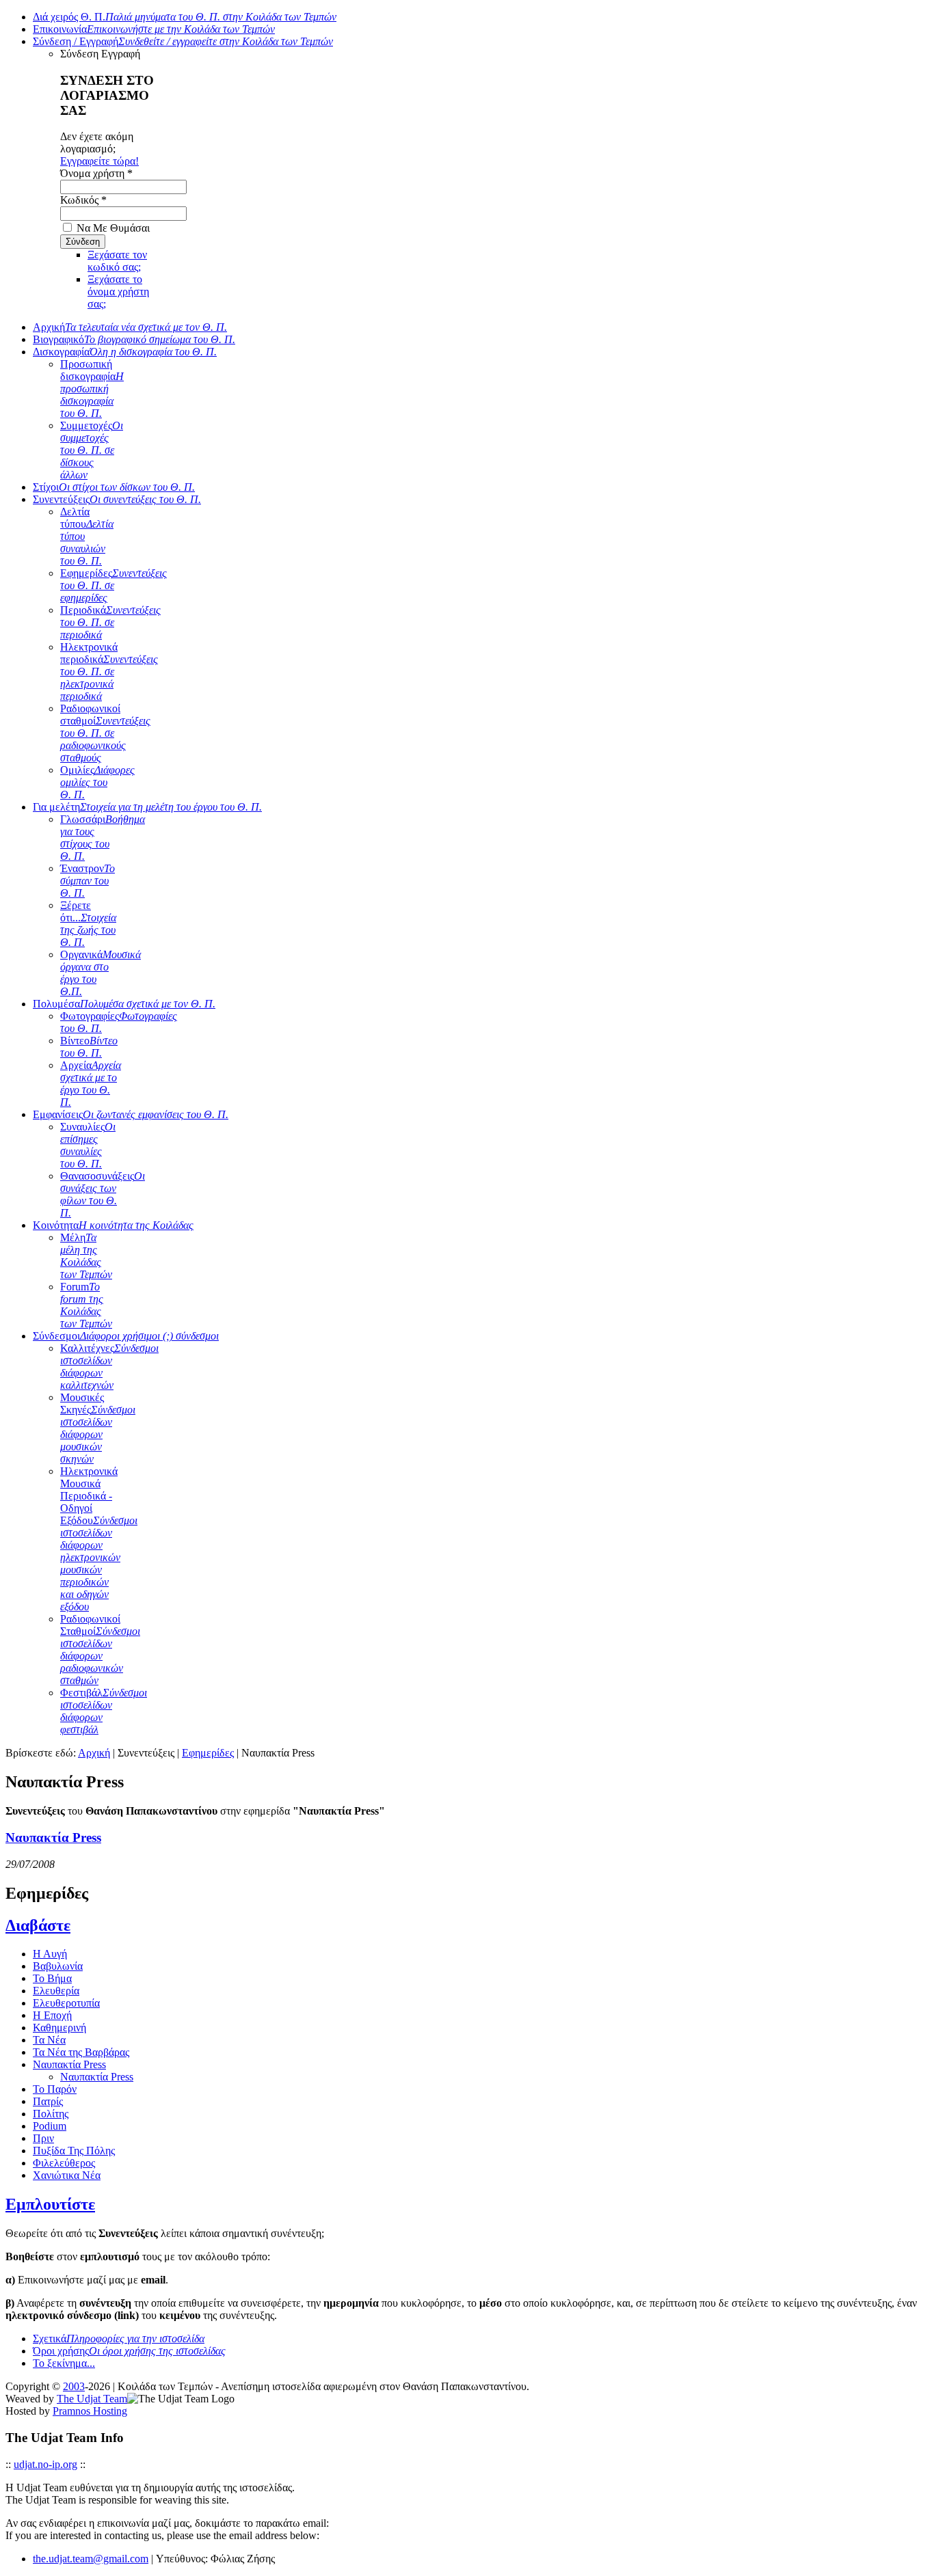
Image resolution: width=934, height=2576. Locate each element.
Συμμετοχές (92, 450)
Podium (50, 2126)
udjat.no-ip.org (45, 2464)
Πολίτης (51, 2114)
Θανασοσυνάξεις (103, 1194)
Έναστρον (88, 881)
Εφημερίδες (114, 585)
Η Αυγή (50, 1954)
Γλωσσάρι (103, 838)
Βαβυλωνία (58, 1966)
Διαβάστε (38, 1925)
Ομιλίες (97, 782)
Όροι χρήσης (129, 2351)
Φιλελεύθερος (64, 2163)
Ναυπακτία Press (53, 1838)
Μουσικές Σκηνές (98, 1428)
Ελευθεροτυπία (66, 2003)
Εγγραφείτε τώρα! (99, 161)
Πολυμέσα (124, 1004)
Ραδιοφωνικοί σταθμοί (105, 733)
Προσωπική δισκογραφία (92, 389)
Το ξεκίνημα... (64, 2363)
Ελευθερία (56, 1991)
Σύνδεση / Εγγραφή (183, 41)
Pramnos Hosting (90, 2411)
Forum (86, 1305)
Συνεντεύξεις (117, 499)
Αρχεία (91, 1084)
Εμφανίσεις (131, 1114)
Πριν (43, 2138)
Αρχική (130, 327)
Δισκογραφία (125, 352)
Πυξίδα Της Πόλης (74, 2151)
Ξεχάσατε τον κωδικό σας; (117, 261)
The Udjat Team (92, 2399)
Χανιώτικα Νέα (67, 2175)
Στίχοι (114, 487)
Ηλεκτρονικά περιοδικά (109, 672)
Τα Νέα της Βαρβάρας (81, 2052)
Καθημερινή (59, 2028)
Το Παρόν (55, 2089)
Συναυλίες (88, 1145)
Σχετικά (119, 2338)
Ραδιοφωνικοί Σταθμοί (100, 1650)
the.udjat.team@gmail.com (91, 2559)
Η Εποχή (52, 2015)
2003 (74, 2386)
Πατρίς (48, 2101)
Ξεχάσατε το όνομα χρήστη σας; (118, 292)
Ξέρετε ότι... (88, 924)
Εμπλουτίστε (50, 2204)
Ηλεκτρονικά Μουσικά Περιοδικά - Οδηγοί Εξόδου (99, 1539)
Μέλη (86, 1256)
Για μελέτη (147, 807)
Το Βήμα (52, 1978)
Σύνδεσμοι (126, 1336)
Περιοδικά (110, 622)
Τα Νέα (49, 2040)
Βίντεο (89, 1047)
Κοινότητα (113, 1225)
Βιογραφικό (134, 339)
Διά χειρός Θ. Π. (185, 17)
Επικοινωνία (154, 29)
